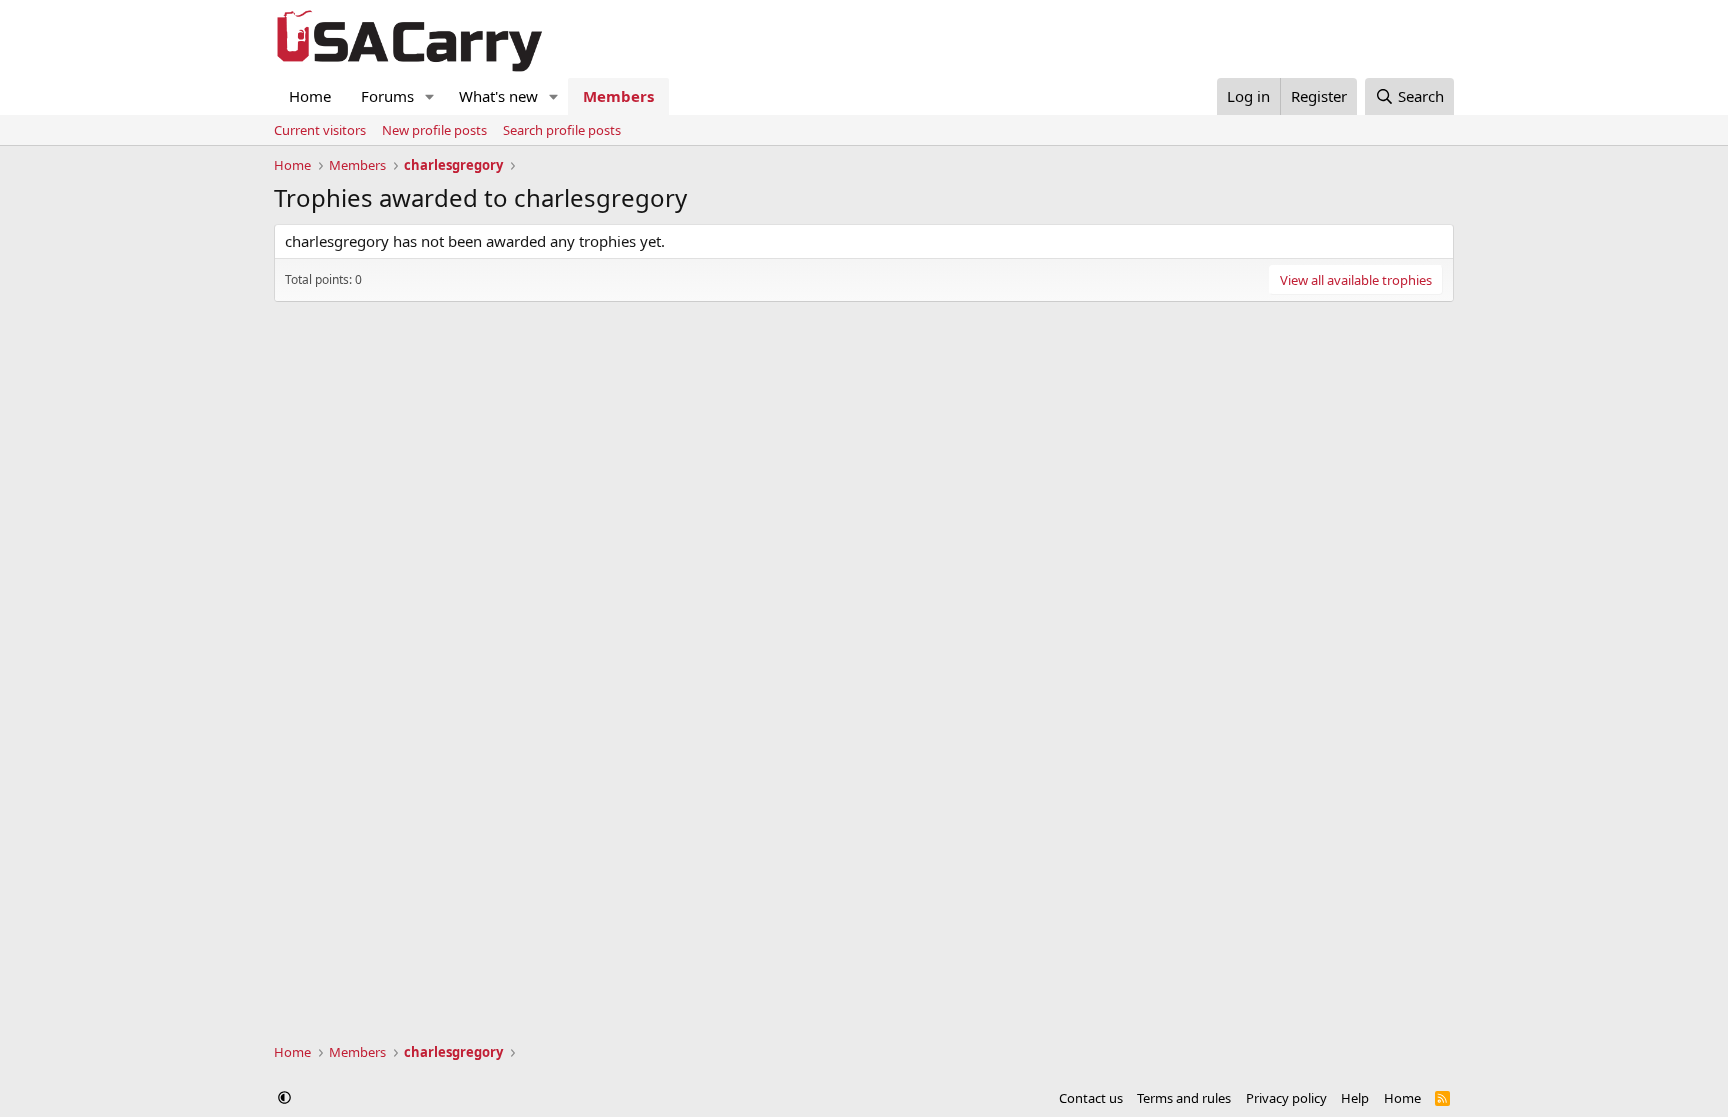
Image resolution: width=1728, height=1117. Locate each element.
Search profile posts (562, 130)
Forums (387, 96)
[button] (430, 96)
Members (618, 96)
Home (310, 96)
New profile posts (434, 130)
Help (1355, 1098)
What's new (498, 96)
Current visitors (320, 130)
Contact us (1091, 1098)
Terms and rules (1184, 1098)
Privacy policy (1286, 1098)
